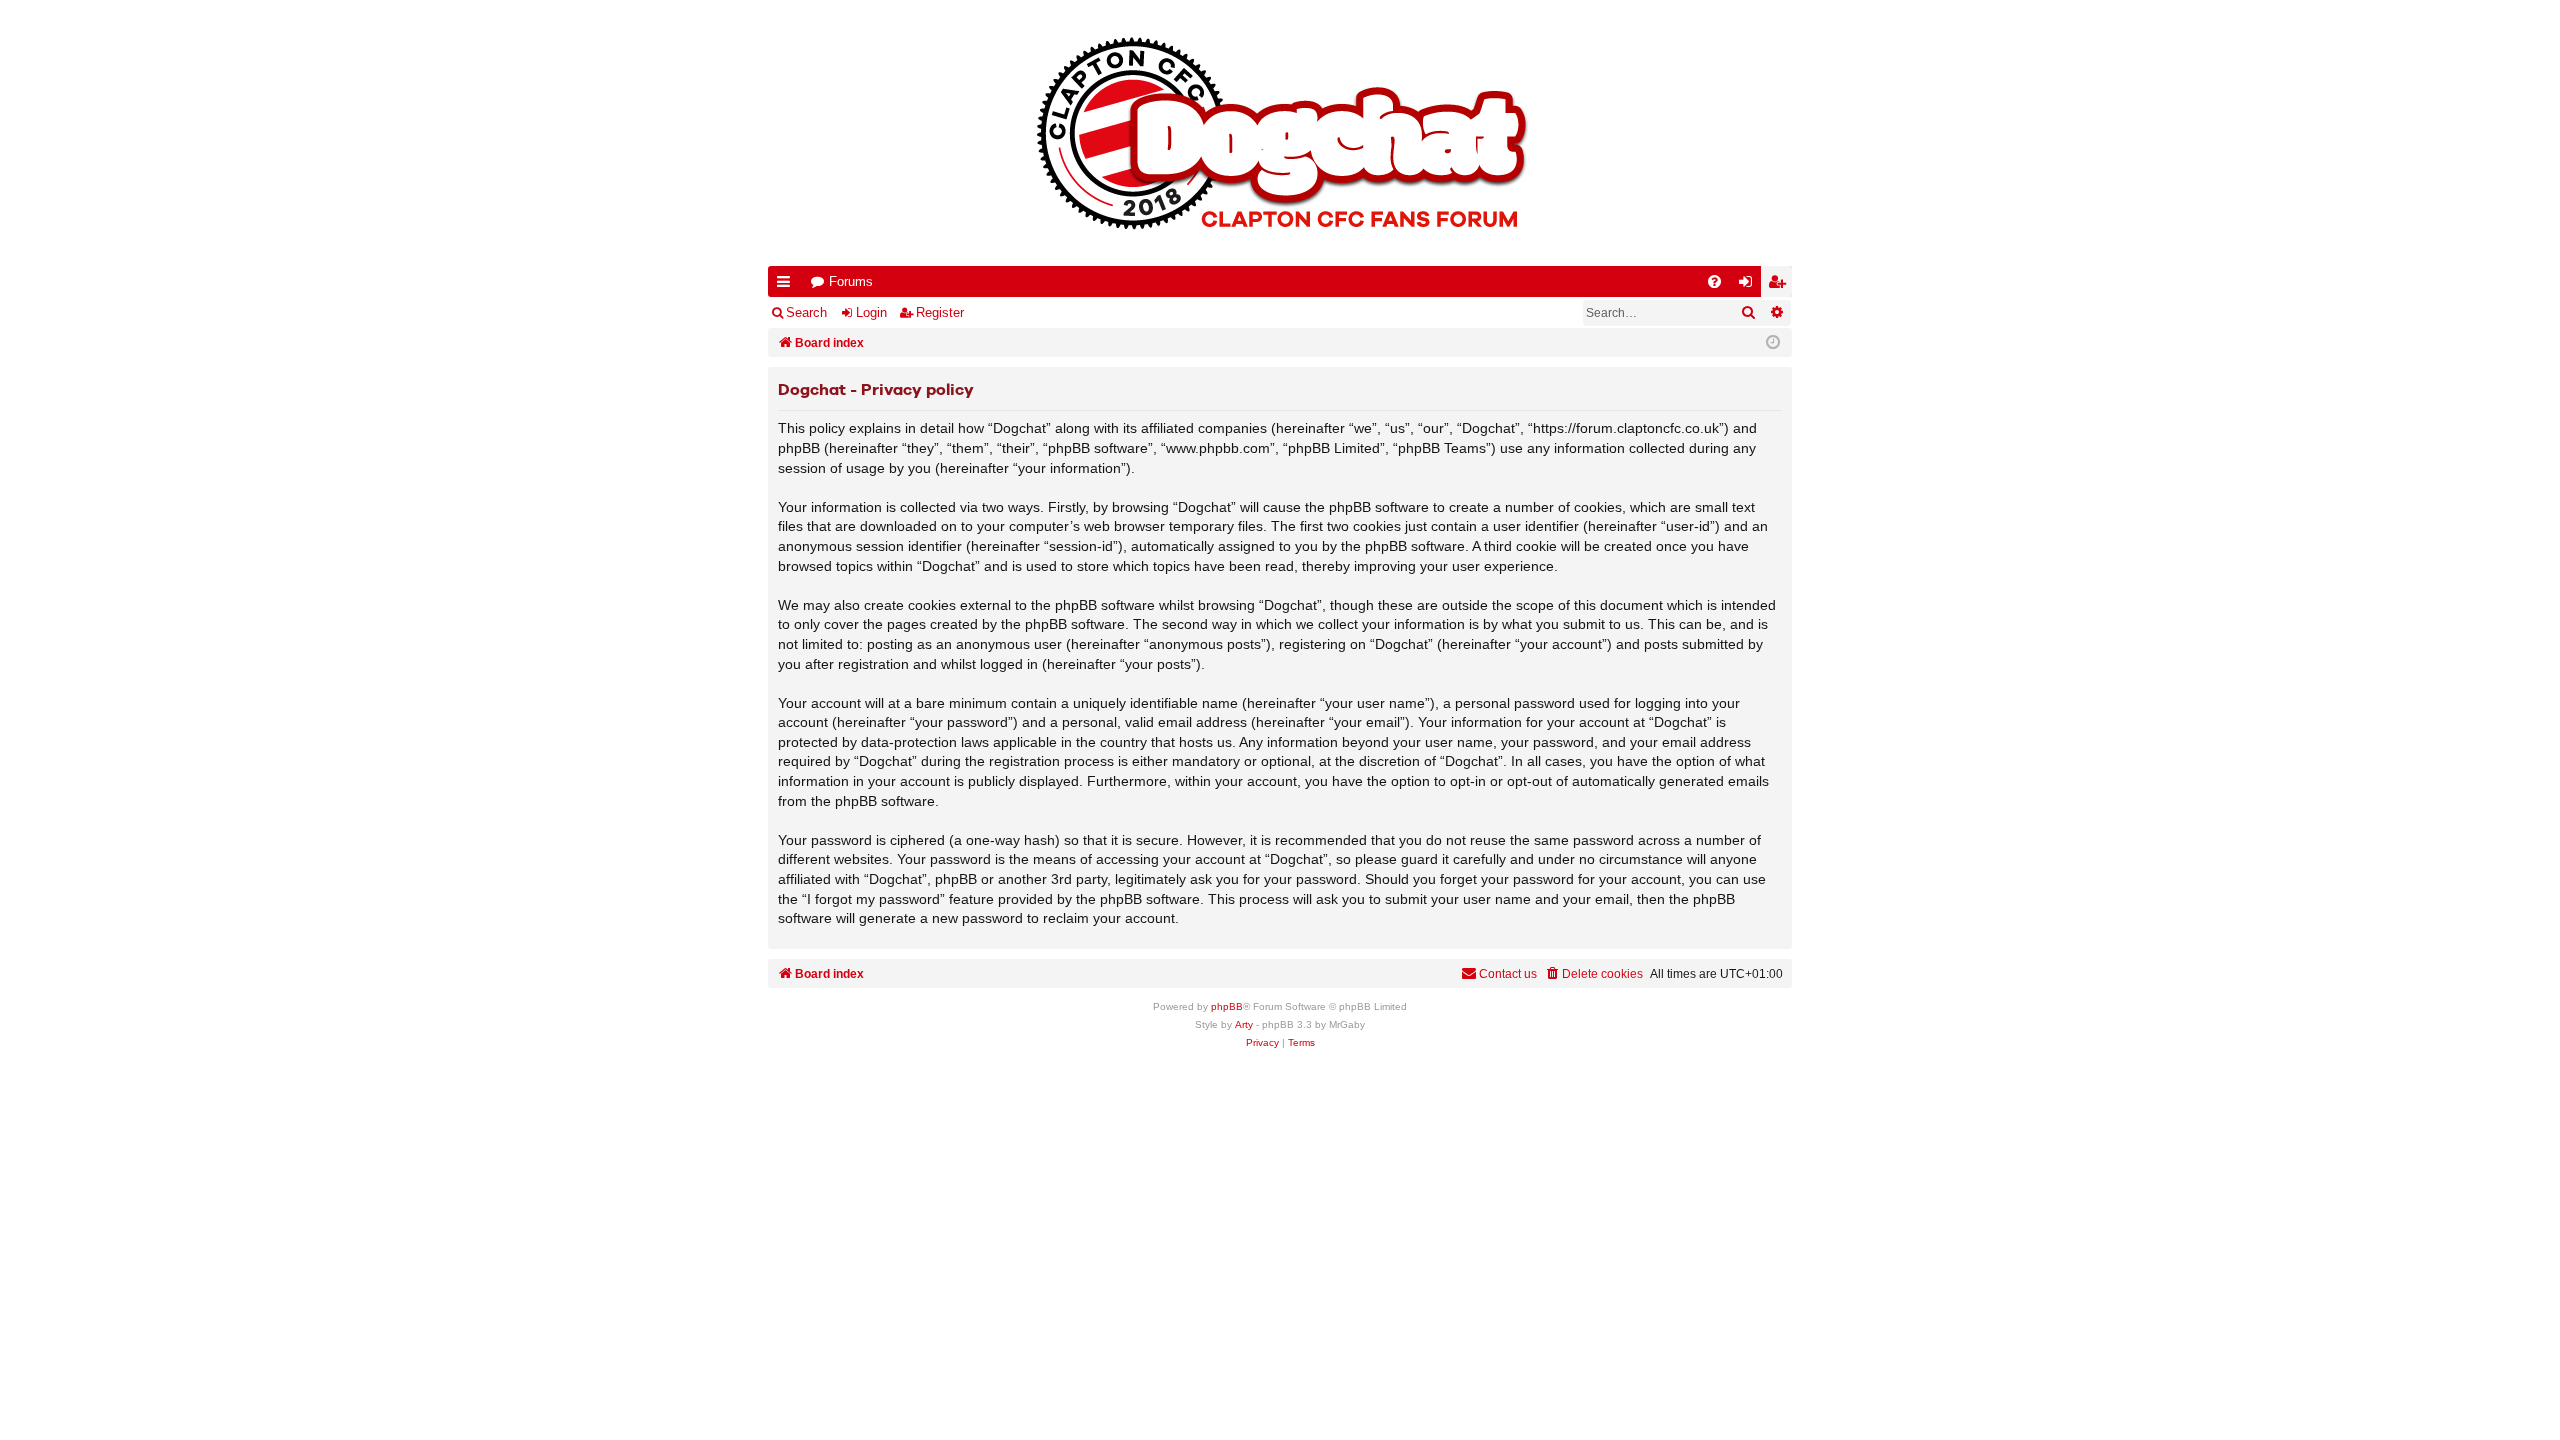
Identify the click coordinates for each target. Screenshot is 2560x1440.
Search (806, 312)
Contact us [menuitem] (1508, 974)
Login (871, 312)
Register (940, 312)
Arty (1244, 1024)
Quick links (787, 285)
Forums (851, 281)
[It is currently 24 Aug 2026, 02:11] (1773, 343)
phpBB (1227, 1006)
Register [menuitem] (1781, 285)
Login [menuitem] (1750, 285)
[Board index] (1280, 133)
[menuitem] (1714, 281)
